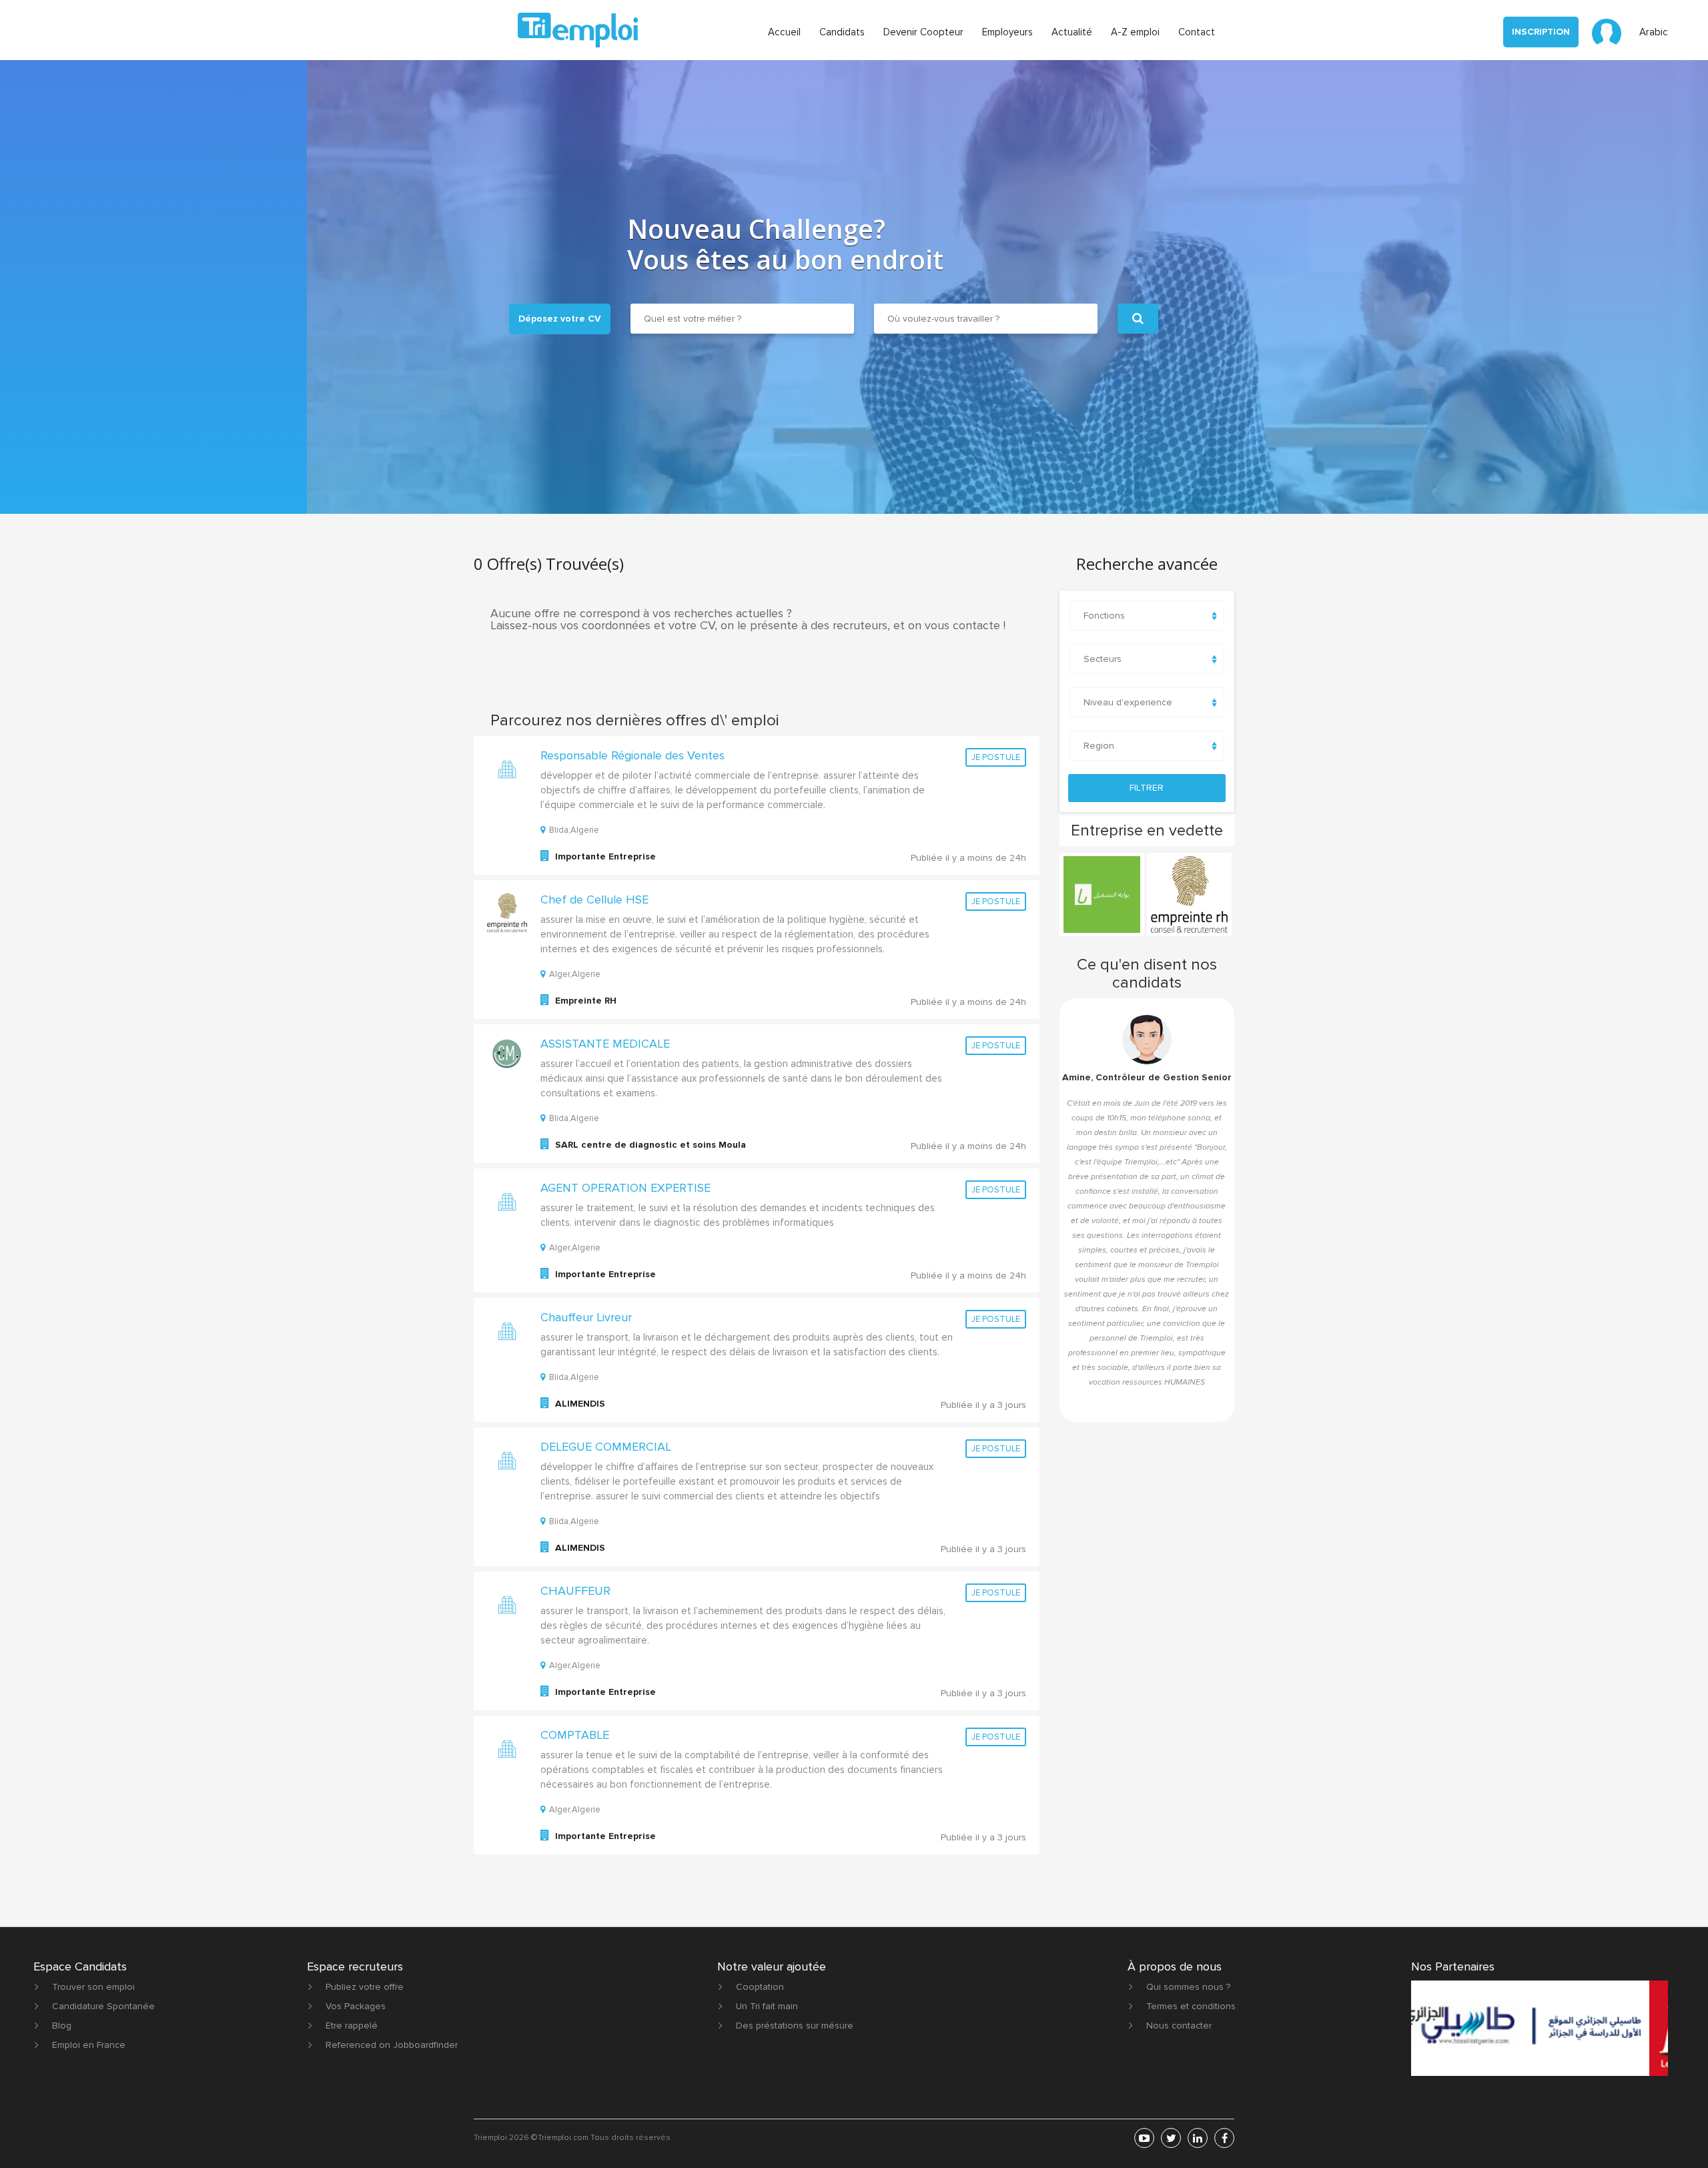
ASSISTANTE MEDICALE (605, 1044)
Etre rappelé (352, 2026)
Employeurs (1007, 32)
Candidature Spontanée (103, 2006)
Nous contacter (1179, 2026)
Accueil (784, 32)
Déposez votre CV (560, 319)
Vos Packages (356, 2006)
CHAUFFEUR (575, 1591)
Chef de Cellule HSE (594, 899)
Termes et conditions (1191, 2006)
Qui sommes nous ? (1188, 1987)
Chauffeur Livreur (586, 1317)
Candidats (842, 32)
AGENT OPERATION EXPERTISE (625, 1188)
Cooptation (760, 1987)
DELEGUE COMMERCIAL (606, 1447)
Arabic (1654, 32)
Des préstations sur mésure (795, 2026)
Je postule (996, 757)
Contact (1197, 32)
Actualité (1072, 32)
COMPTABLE (575, 1735)
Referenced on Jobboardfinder (392, 2045)
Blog (62, 2026)
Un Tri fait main (767, 2006)
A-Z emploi (1135, 32)
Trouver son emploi (93, 1987)
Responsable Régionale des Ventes (632, 755)
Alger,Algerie (575, 974)
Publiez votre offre (365, 1987)
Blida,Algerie (574, 830)
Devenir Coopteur (923, 32)
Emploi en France (89, 2045)
